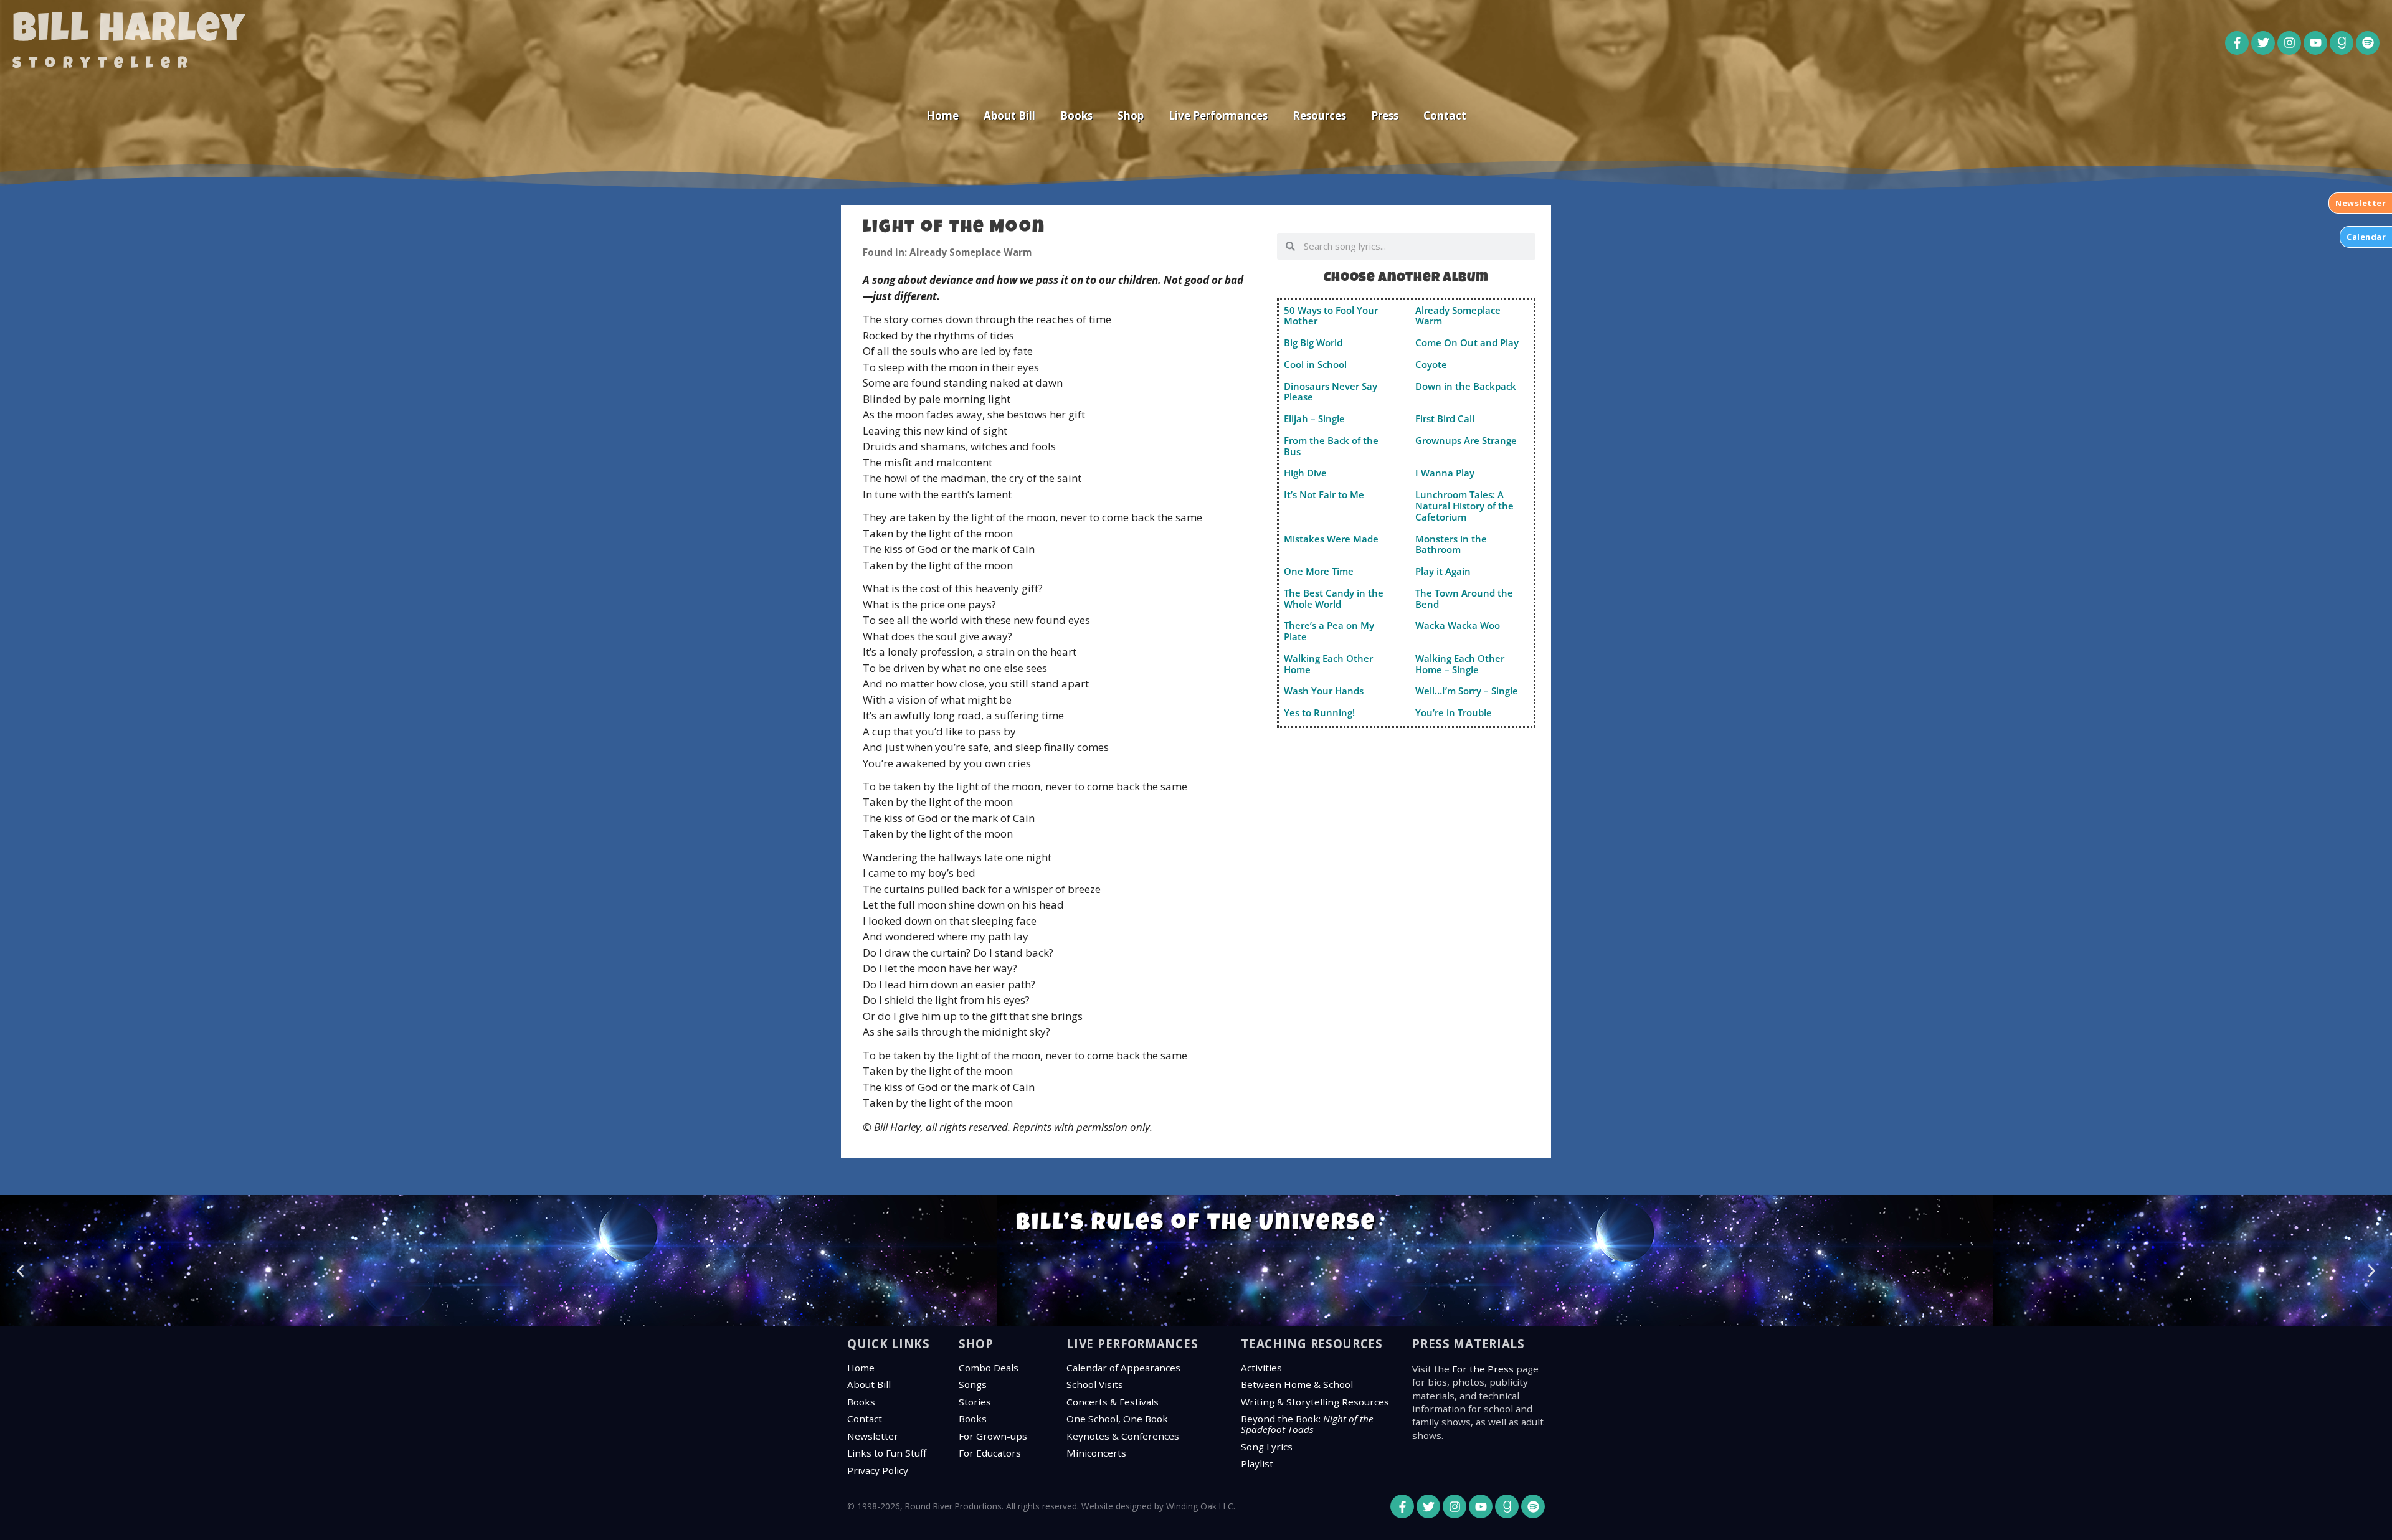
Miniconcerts (1096, 1453)
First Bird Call (1445, 418)
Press (1385, 116)
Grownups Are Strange (1466, 440)
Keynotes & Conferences (1123, 1436)
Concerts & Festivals (1113, 1402)
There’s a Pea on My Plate (1329, 631)
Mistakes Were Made (1331, 539)
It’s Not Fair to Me (1324, 494)
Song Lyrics (1267, 1447)
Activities (1261, 1368)
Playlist (1257, 1463)
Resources (1319, 116)
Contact (1445, 116)
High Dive (1305, 473)
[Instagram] (2289, 43)
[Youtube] (2315, 43)
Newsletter (873, 1436)
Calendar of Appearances (1123, 1368)
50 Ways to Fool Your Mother (1331, 316)
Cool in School (1315, 364)
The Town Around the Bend (1464, 598)
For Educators (990, 1453)
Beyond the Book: (1307, 1424)
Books (1076, 116)
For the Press (1483, 1369)
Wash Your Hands (1324, 691)
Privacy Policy (878, 1470)
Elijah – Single (1314, 418)
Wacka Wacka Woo (1458, 625)
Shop (1131, 116)
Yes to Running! (1319, 712)
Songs (973, 1384)
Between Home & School (1297, 1384)
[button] (20, 1271)
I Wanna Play (1445, 473)
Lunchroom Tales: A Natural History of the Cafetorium (1464, 506)
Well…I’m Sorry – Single (1467, 691)
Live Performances (1218, 116)
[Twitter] (2263, 43)
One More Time (1319, 571)
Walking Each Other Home (1328, 664)
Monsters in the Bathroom (1451, 544)
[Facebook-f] (2237, 43)
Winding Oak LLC (1200, 1506)
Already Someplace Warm (1458, 316)
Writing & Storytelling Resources (1315, 1402)
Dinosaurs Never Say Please (1331, 392)
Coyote (1431, 364)
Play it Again (1443, 571)
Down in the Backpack (1466, 386)
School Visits (1095, 1384)
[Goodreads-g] (2342, 43)
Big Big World (1313, 342)
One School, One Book (1117, 1419)
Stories (975, 1402)
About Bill (1009, 116)
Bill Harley (129, 32)
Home (942, 116)
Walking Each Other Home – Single (1460, 664)
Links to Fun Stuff (887, 1453)
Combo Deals (989, 1368)
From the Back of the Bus (1331, 446)
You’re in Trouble (1454, 712)
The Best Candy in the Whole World (1334, 598)
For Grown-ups (993, 1436)
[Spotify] (2368, 43)
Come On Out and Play (1467, 342)
